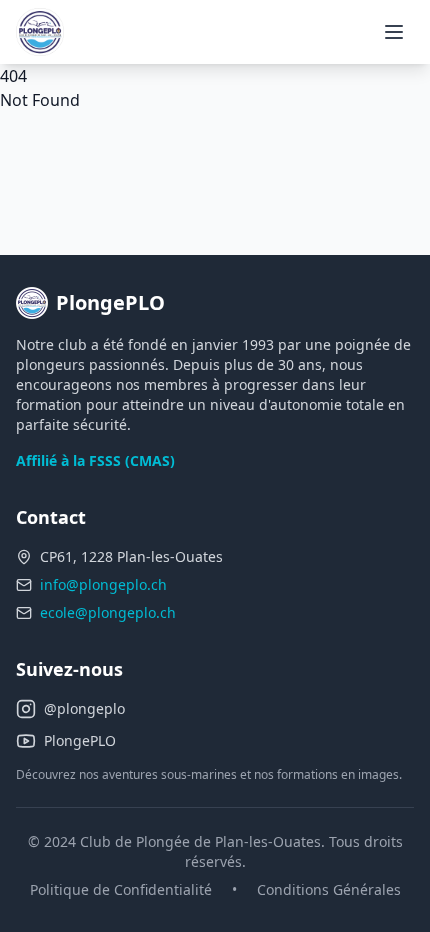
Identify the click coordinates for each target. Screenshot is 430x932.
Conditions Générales (329, 889)
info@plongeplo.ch (103, 584)
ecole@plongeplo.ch (108, 612)
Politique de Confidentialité (121, 889)
